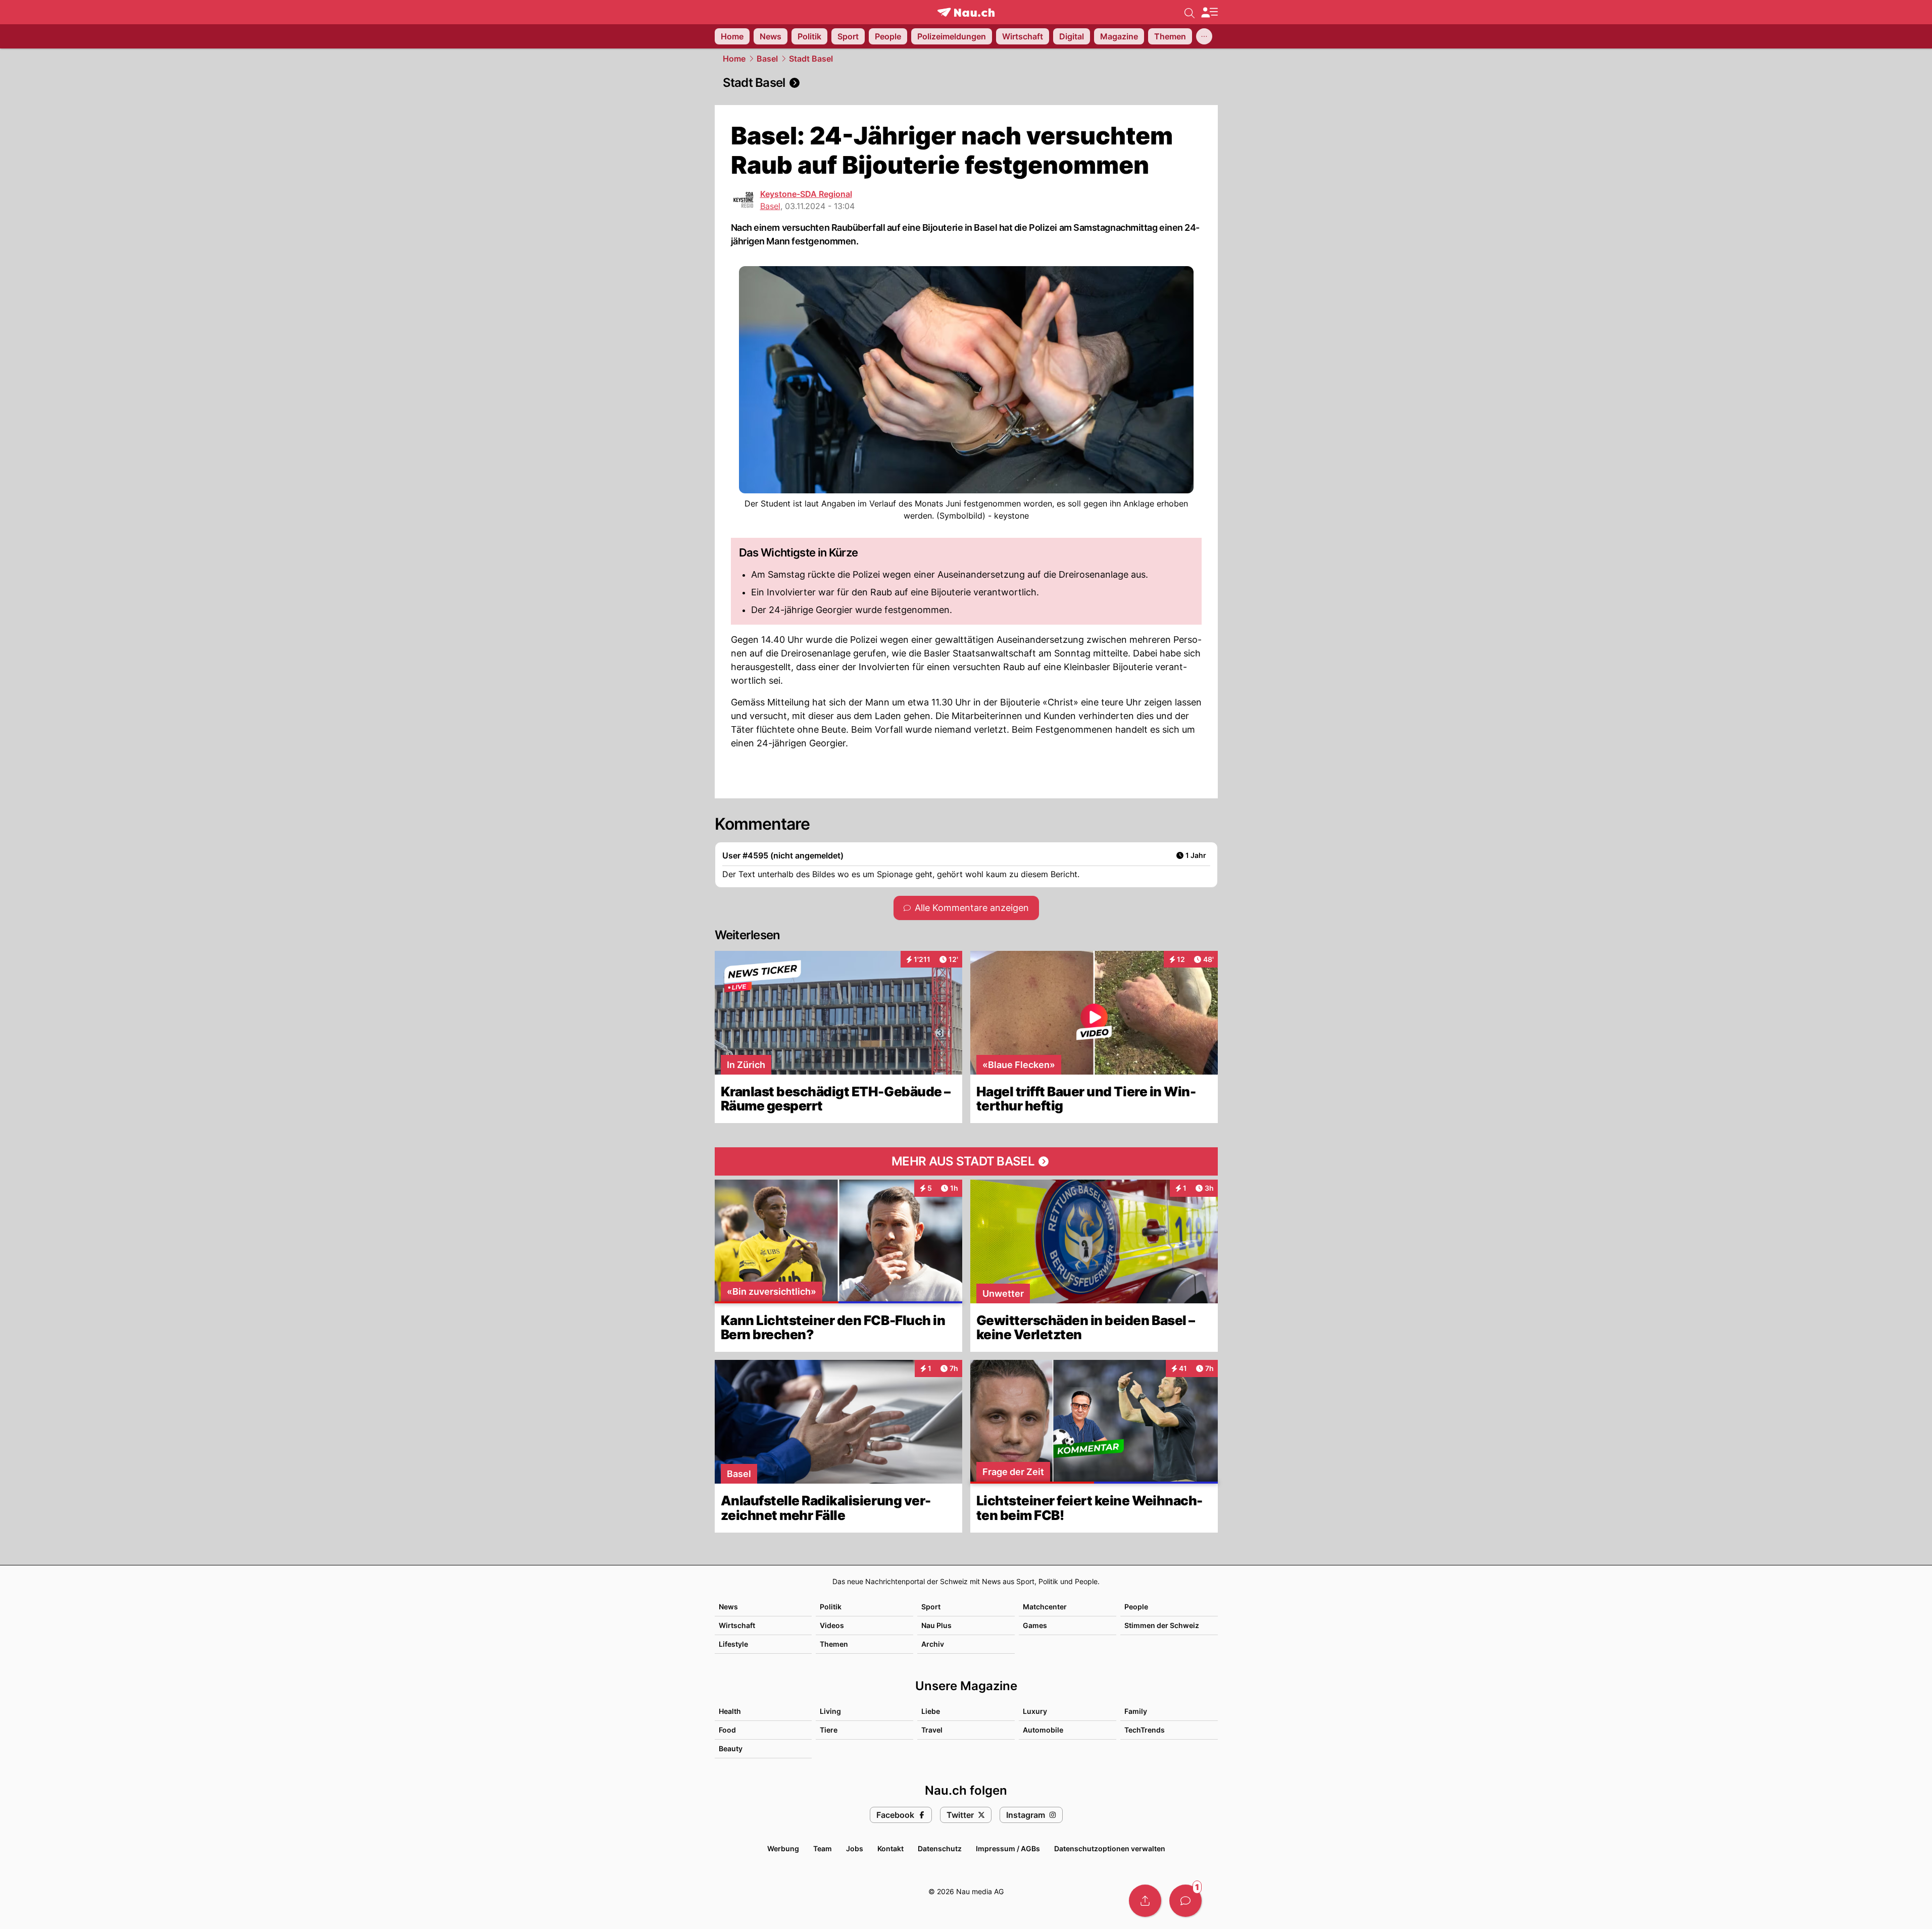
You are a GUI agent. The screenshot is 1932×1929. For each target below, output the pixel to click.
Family (1136, 1711)
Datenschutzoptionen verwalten (1110, 1848)
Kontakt (890, 1848)
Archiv (933, 1644)
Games (1035, 1625)
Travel (932, 1730)
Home (734, 59)
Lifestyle (733, 1644)
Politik (831, 1607)
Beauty (731, 1748)
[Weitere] (1204, 36)
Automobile (1043, 1730)
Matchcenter (1045, 1607)
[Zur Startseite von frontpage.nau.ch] (966, 12)
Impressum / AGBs (1008, 1848)
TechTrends (1145, 1730)
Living (830, 1711)
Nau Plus (936, 1625)
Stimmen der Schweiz (1162, 1625)
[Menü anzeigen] (1209, 12)
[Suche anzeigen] (1190, 12)
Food (727, 1730)
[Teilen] (1145, 1901)
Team (823, 1848)
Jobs (855, 1848)
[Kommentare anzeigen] (1185, 1901)
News (728, 1607)
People (1136, 1607)
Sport (931, 1607)
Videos (832, 1625)
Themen (834, 1644)
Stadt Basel (811, 59)
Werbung (783, 1848)
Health (730, 1711)
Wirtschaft (737, 1625)
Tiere (829, 1730)
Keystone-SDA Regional (806, 194)
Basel (767, 59)
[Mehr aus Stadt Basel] (966, 1161)
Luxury (1035, 1711)
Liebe (931, 1711)
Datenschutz (940, 1848)
